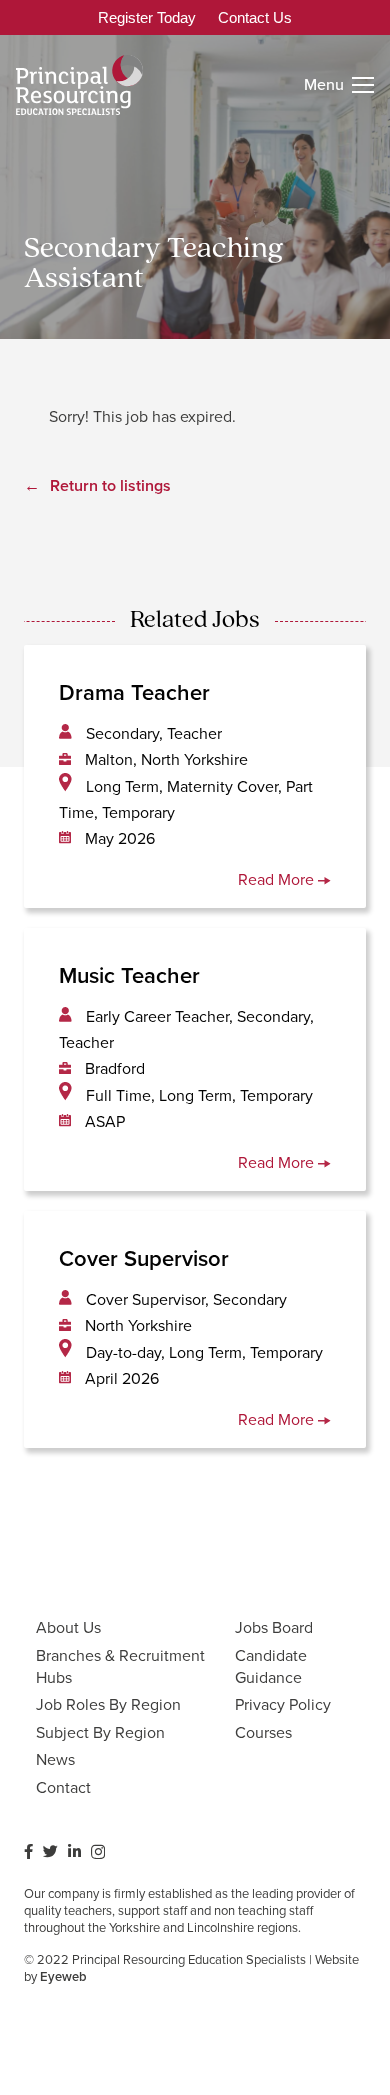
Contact (63, 1787)
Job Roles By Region (108, 1704)
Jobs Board (274, 1627)
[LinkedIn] (74, 1851)
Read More (278, 879)
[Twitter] (50, 1851)
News (55, 1759)
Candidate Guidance (271, 1666)
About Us (68, 1627)
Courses (263, 1732)
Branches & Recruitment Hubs (120, 1666)
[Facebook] (28, 1851)
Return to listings (110, 485)
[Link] (79, 85)
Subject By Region (100, 1732)
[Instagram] (98, 1852)
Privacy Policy (283, 1704)
